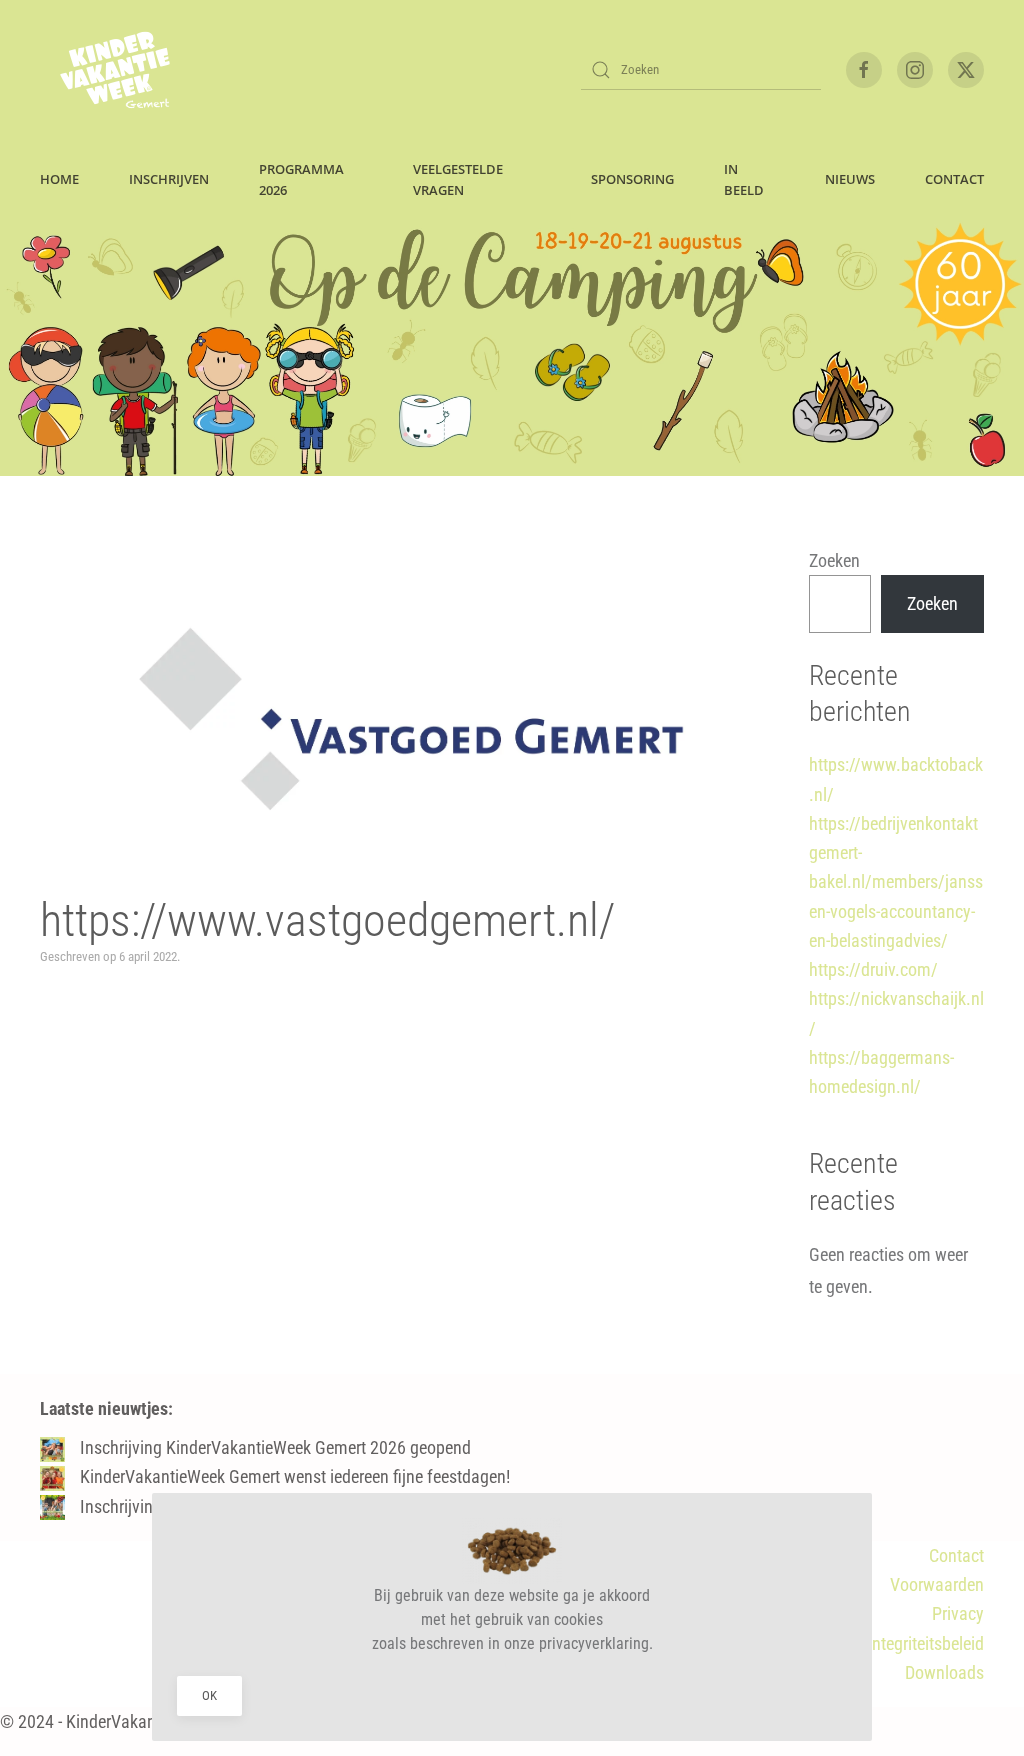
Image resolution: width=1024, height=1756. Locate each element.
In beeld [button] (744, 179)
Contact (956, 1555)
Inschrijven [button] (169, 179)
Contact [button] (954, 179)
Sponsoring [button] (632, 179)
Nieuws (850, 179)
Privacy (958, 1613)
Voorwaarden (937, 1584)
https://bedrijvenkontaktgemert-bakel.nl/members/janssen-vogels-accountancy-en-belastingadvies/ (896, 882)
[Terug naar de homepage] (115, 70)
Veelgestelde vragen (458, 179)
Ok (209, 1695)
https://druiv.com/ (873, 969)
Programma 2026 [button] (301, 179)
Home (59, 179)
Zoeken (834, 560)
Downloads (944, 1672)
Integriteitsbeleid (925, 1643)
